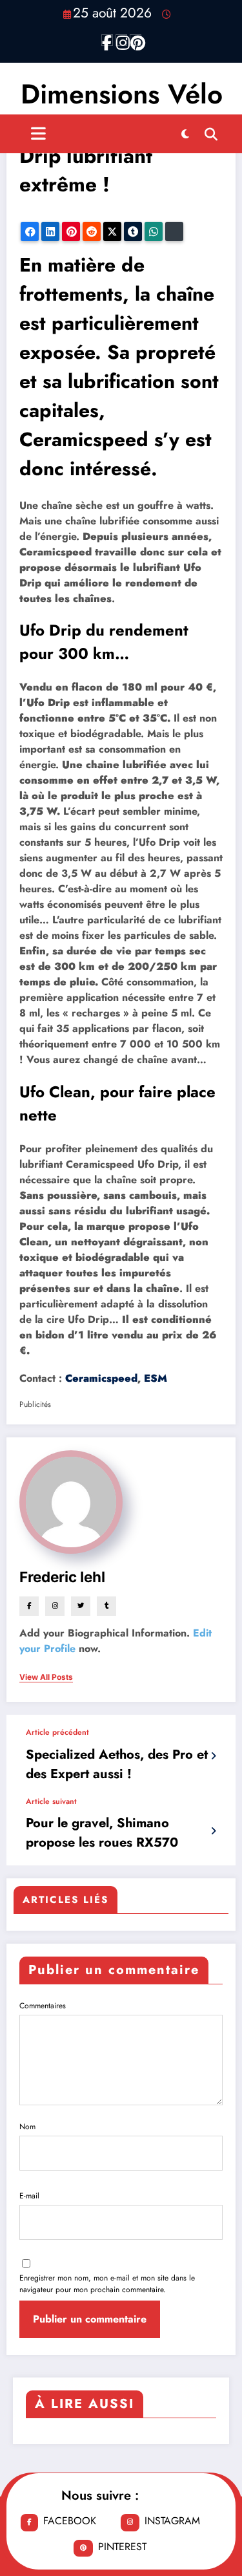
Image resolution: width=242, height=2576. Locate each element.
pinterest (122, 2547)
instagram (172, 2521)
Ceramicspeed (101, 1378)
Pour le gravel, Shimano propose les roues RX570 (102, 1833)
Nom (27, 2127)
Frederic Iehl (62, 1577)
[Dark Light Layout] (185, 134)
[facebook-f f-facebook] (107, 40)
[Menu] (38, 134)
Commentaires (43, 2006)
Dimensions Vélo (122, 94)
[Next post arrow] (213, 1831)
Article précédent (57, 1732)
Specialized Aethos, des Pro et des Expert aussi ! (117, 1764)
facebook (70, 2521)
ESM (156, 1378)
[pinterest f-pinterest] (136, 40)
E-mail (29, 2196)
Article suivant (51, 1801)
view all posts (46, 1677)
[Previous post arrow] (213, 1756)
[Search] (211, 134)
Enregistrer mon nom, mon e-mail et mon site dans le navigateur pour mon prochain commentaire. (107, 2284)
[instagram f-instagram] (121, 40)
